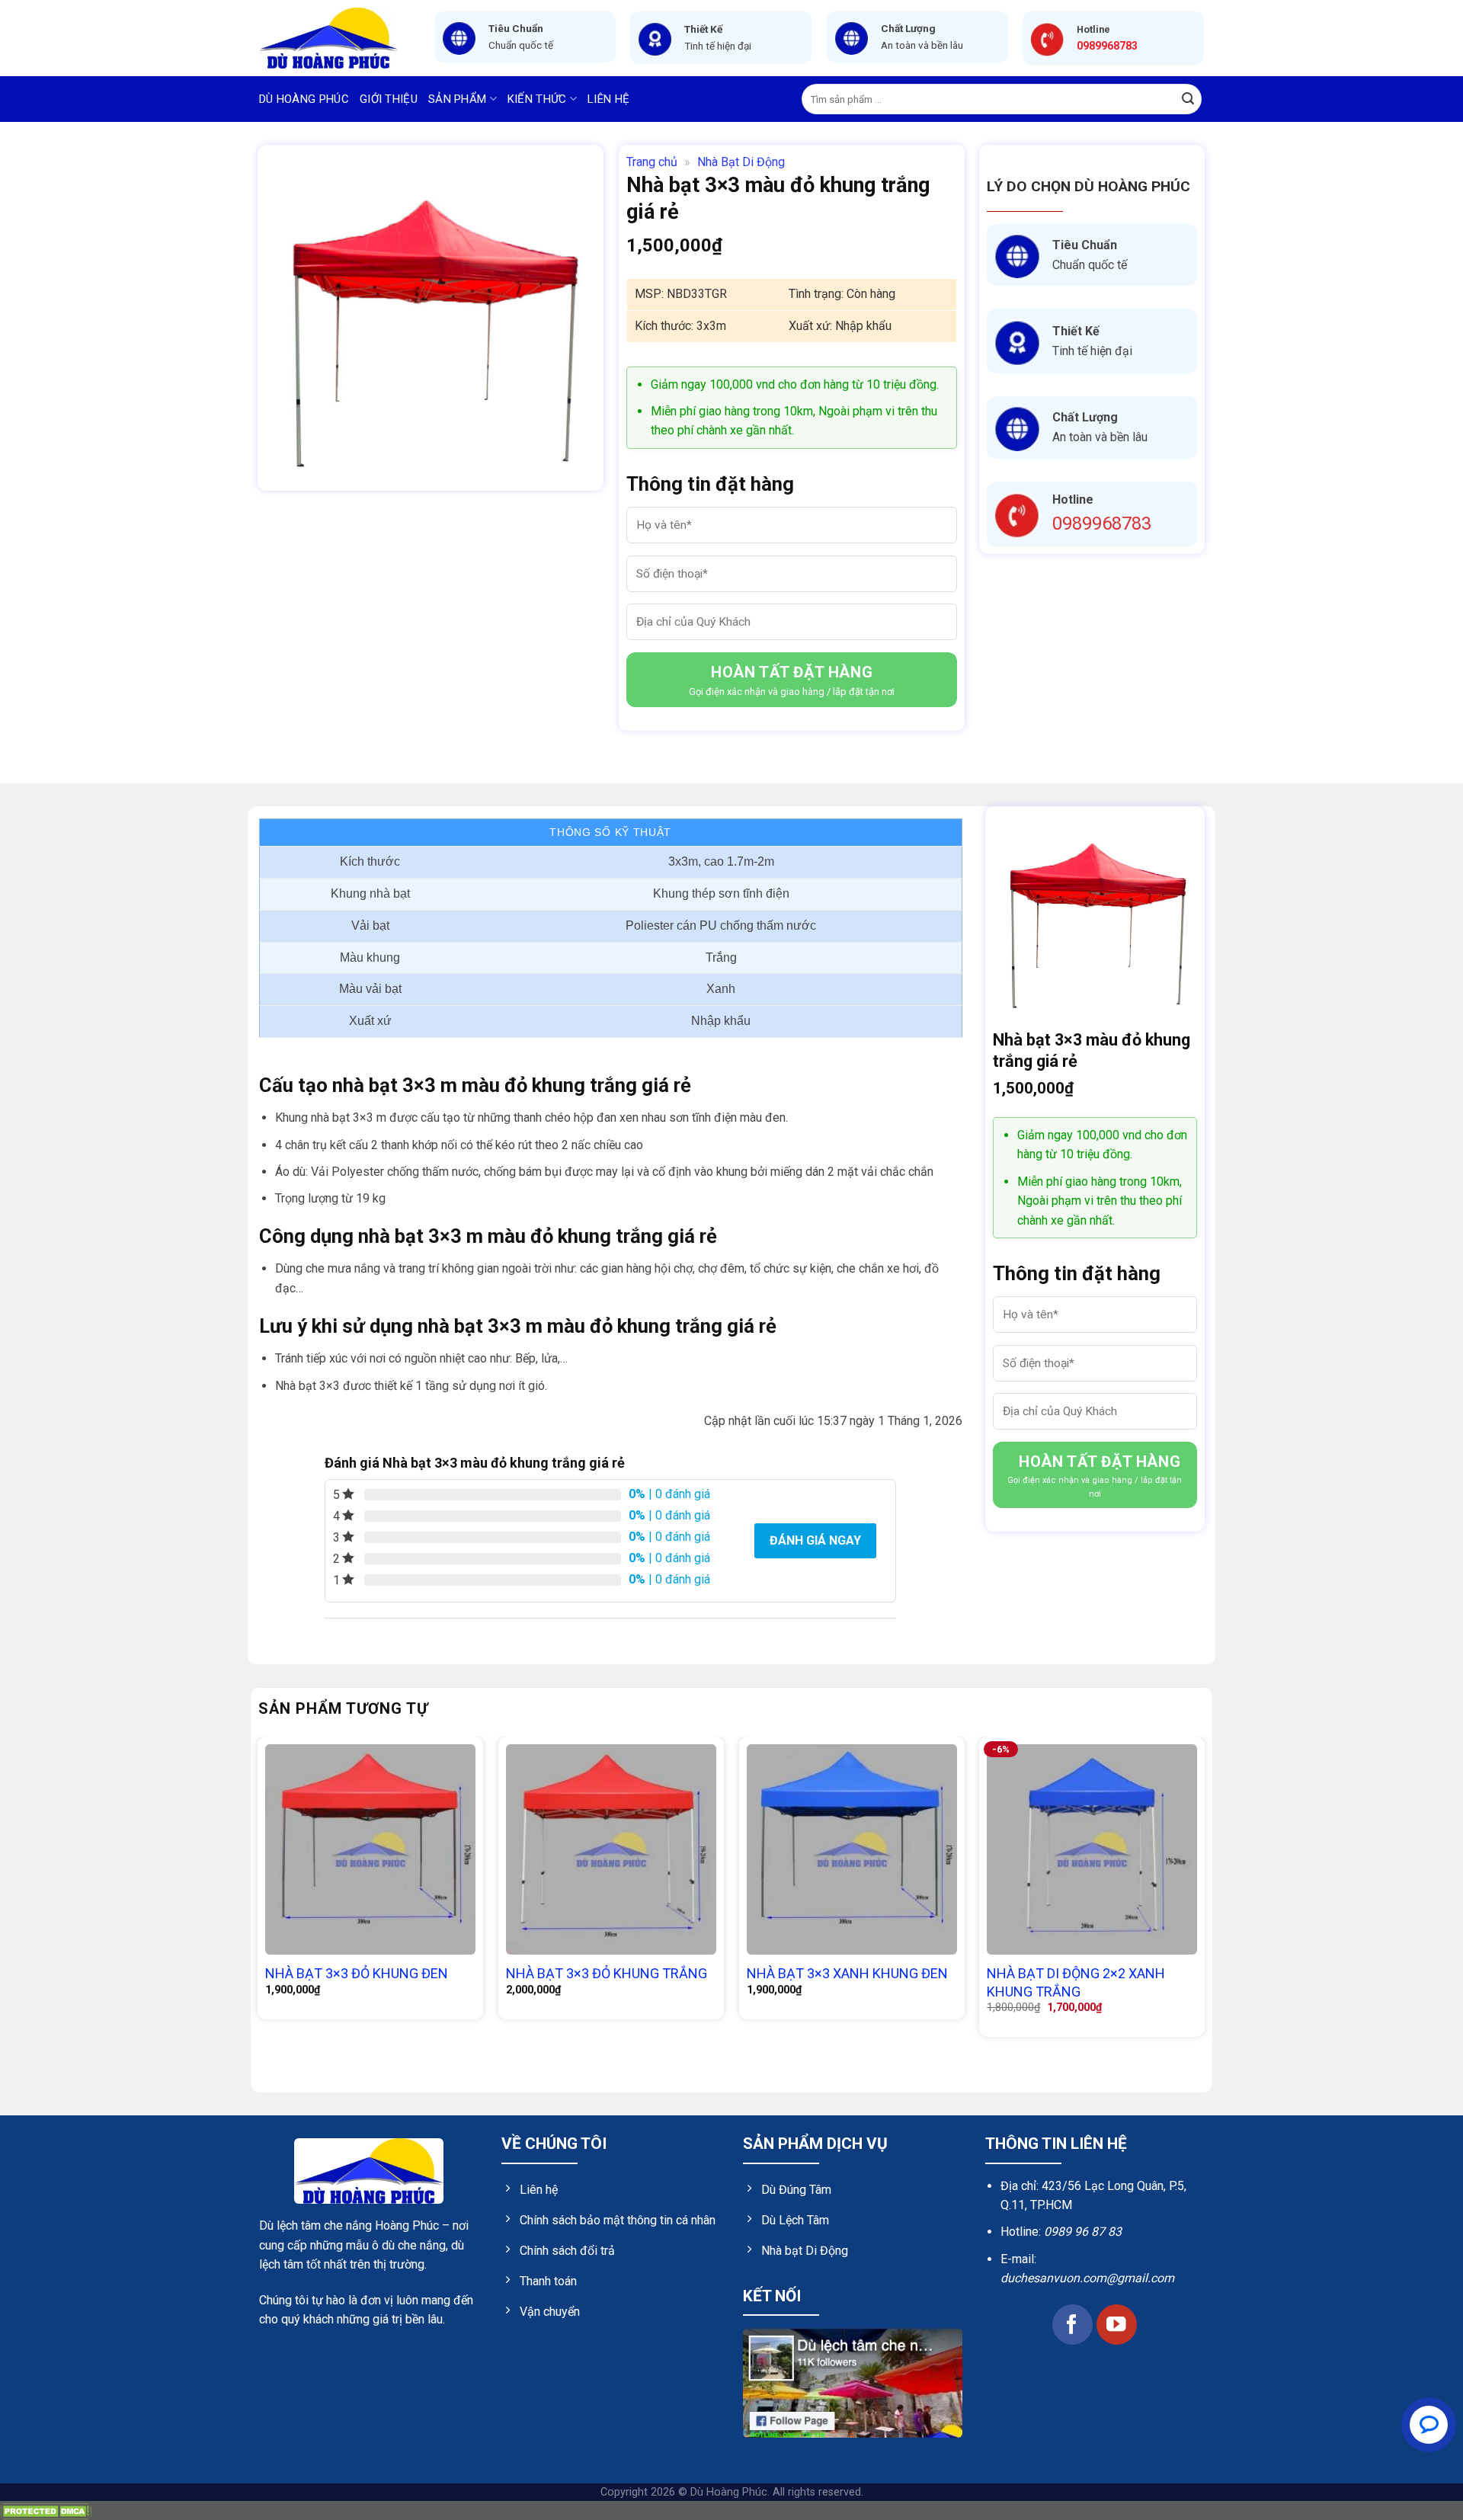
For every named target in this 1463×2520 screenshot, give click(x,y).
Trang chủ (652, 162)
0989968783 (1102, 524)
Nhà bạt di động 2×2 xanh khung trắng (1076, 1982)
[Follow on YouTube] (1117, 2325)
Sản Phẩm (457, 99)
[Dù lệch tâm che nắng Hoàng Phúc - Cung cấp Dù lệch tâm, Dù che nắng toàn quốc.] (335, 38)
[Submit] (1188, 99)
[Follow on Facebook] (1072, 2325)
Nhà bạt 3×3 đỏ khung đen (357, 1973)
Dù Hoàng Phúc (304, 99)
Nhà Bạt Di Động (741, 162)
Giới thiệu (389, 99)
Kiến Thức (537, 99)
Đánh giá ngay (815, 1540)
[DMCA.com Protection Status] (46, 2510)
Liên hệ (608, 99)
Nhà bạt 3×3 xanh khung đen (847, 1973)
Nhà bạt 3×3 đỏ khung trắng (607, 1973)
